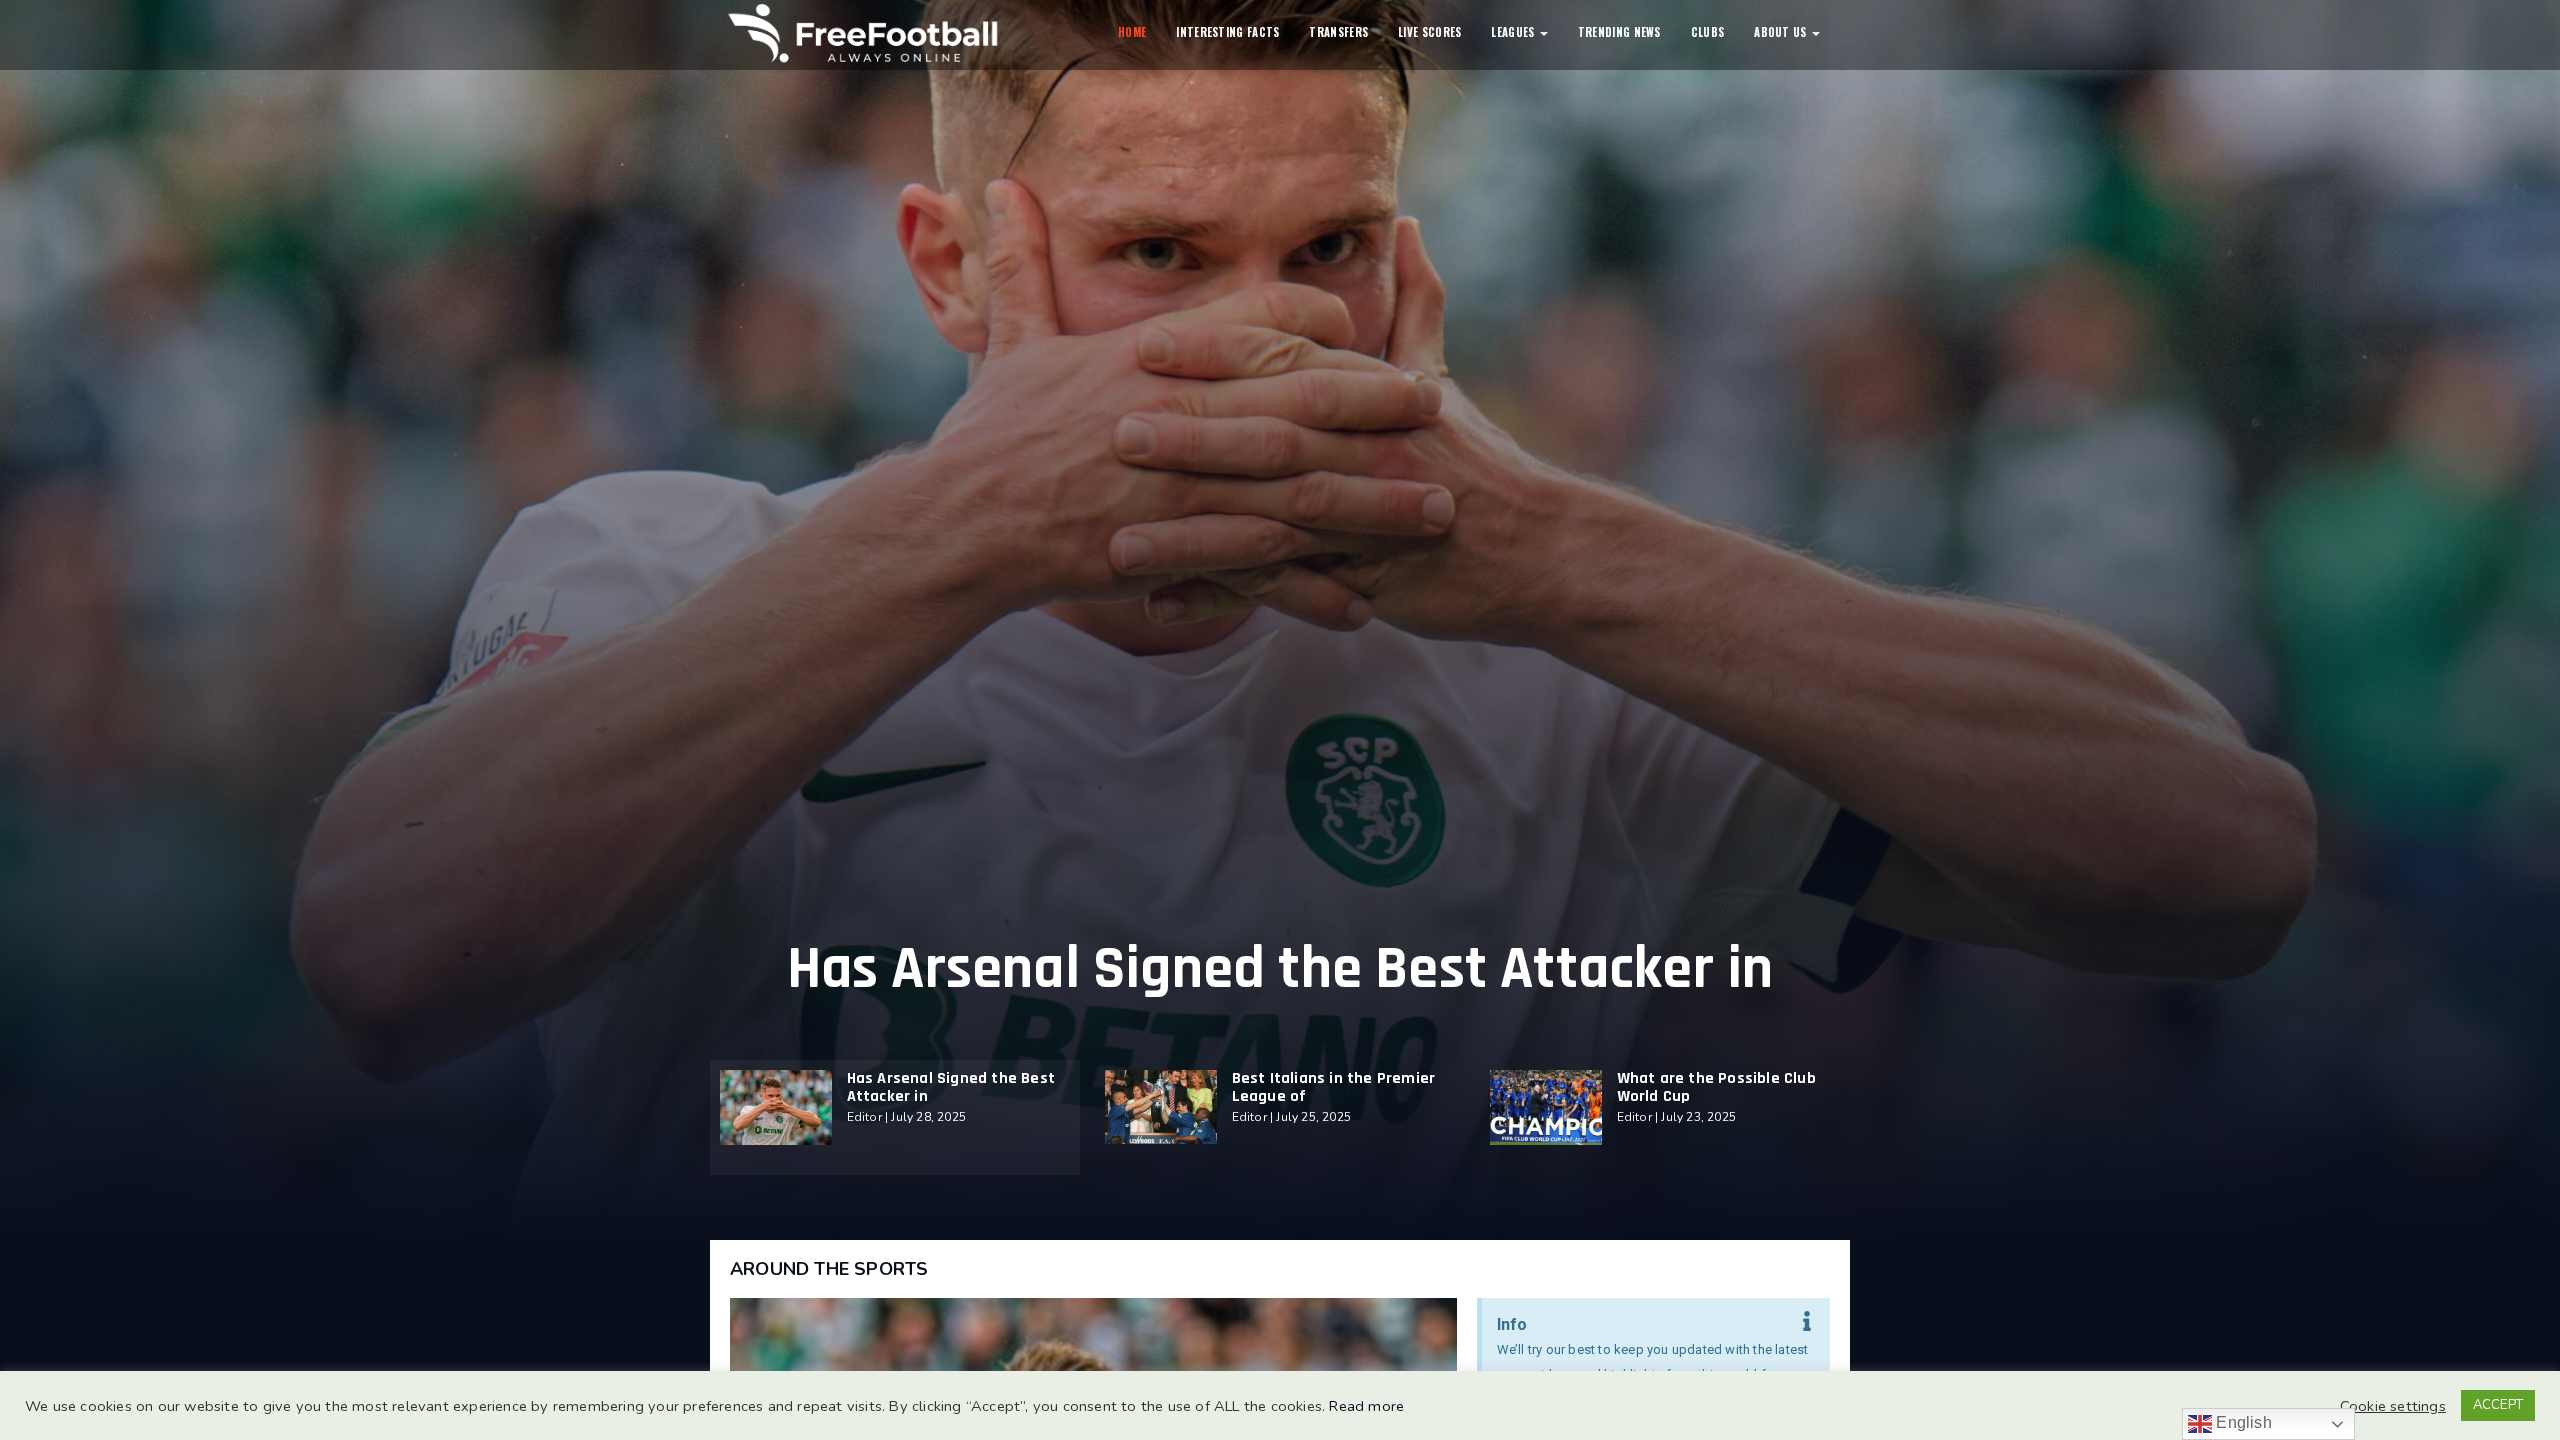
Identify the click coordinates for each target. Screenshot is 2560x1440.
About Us (1782, 32)
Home (1132, 32)
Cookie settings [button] (2393, 1406)
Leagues (1514, 32)
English (2242, 1422)
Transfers (1338, 32)
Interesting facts (1227, 32)
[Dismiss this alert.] (1807, 1323)
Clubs (1708, 32)
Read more (1366, 1406)
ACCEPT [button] (2498, 1405)
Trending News (1619, 32)
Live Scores (1429, 32)
